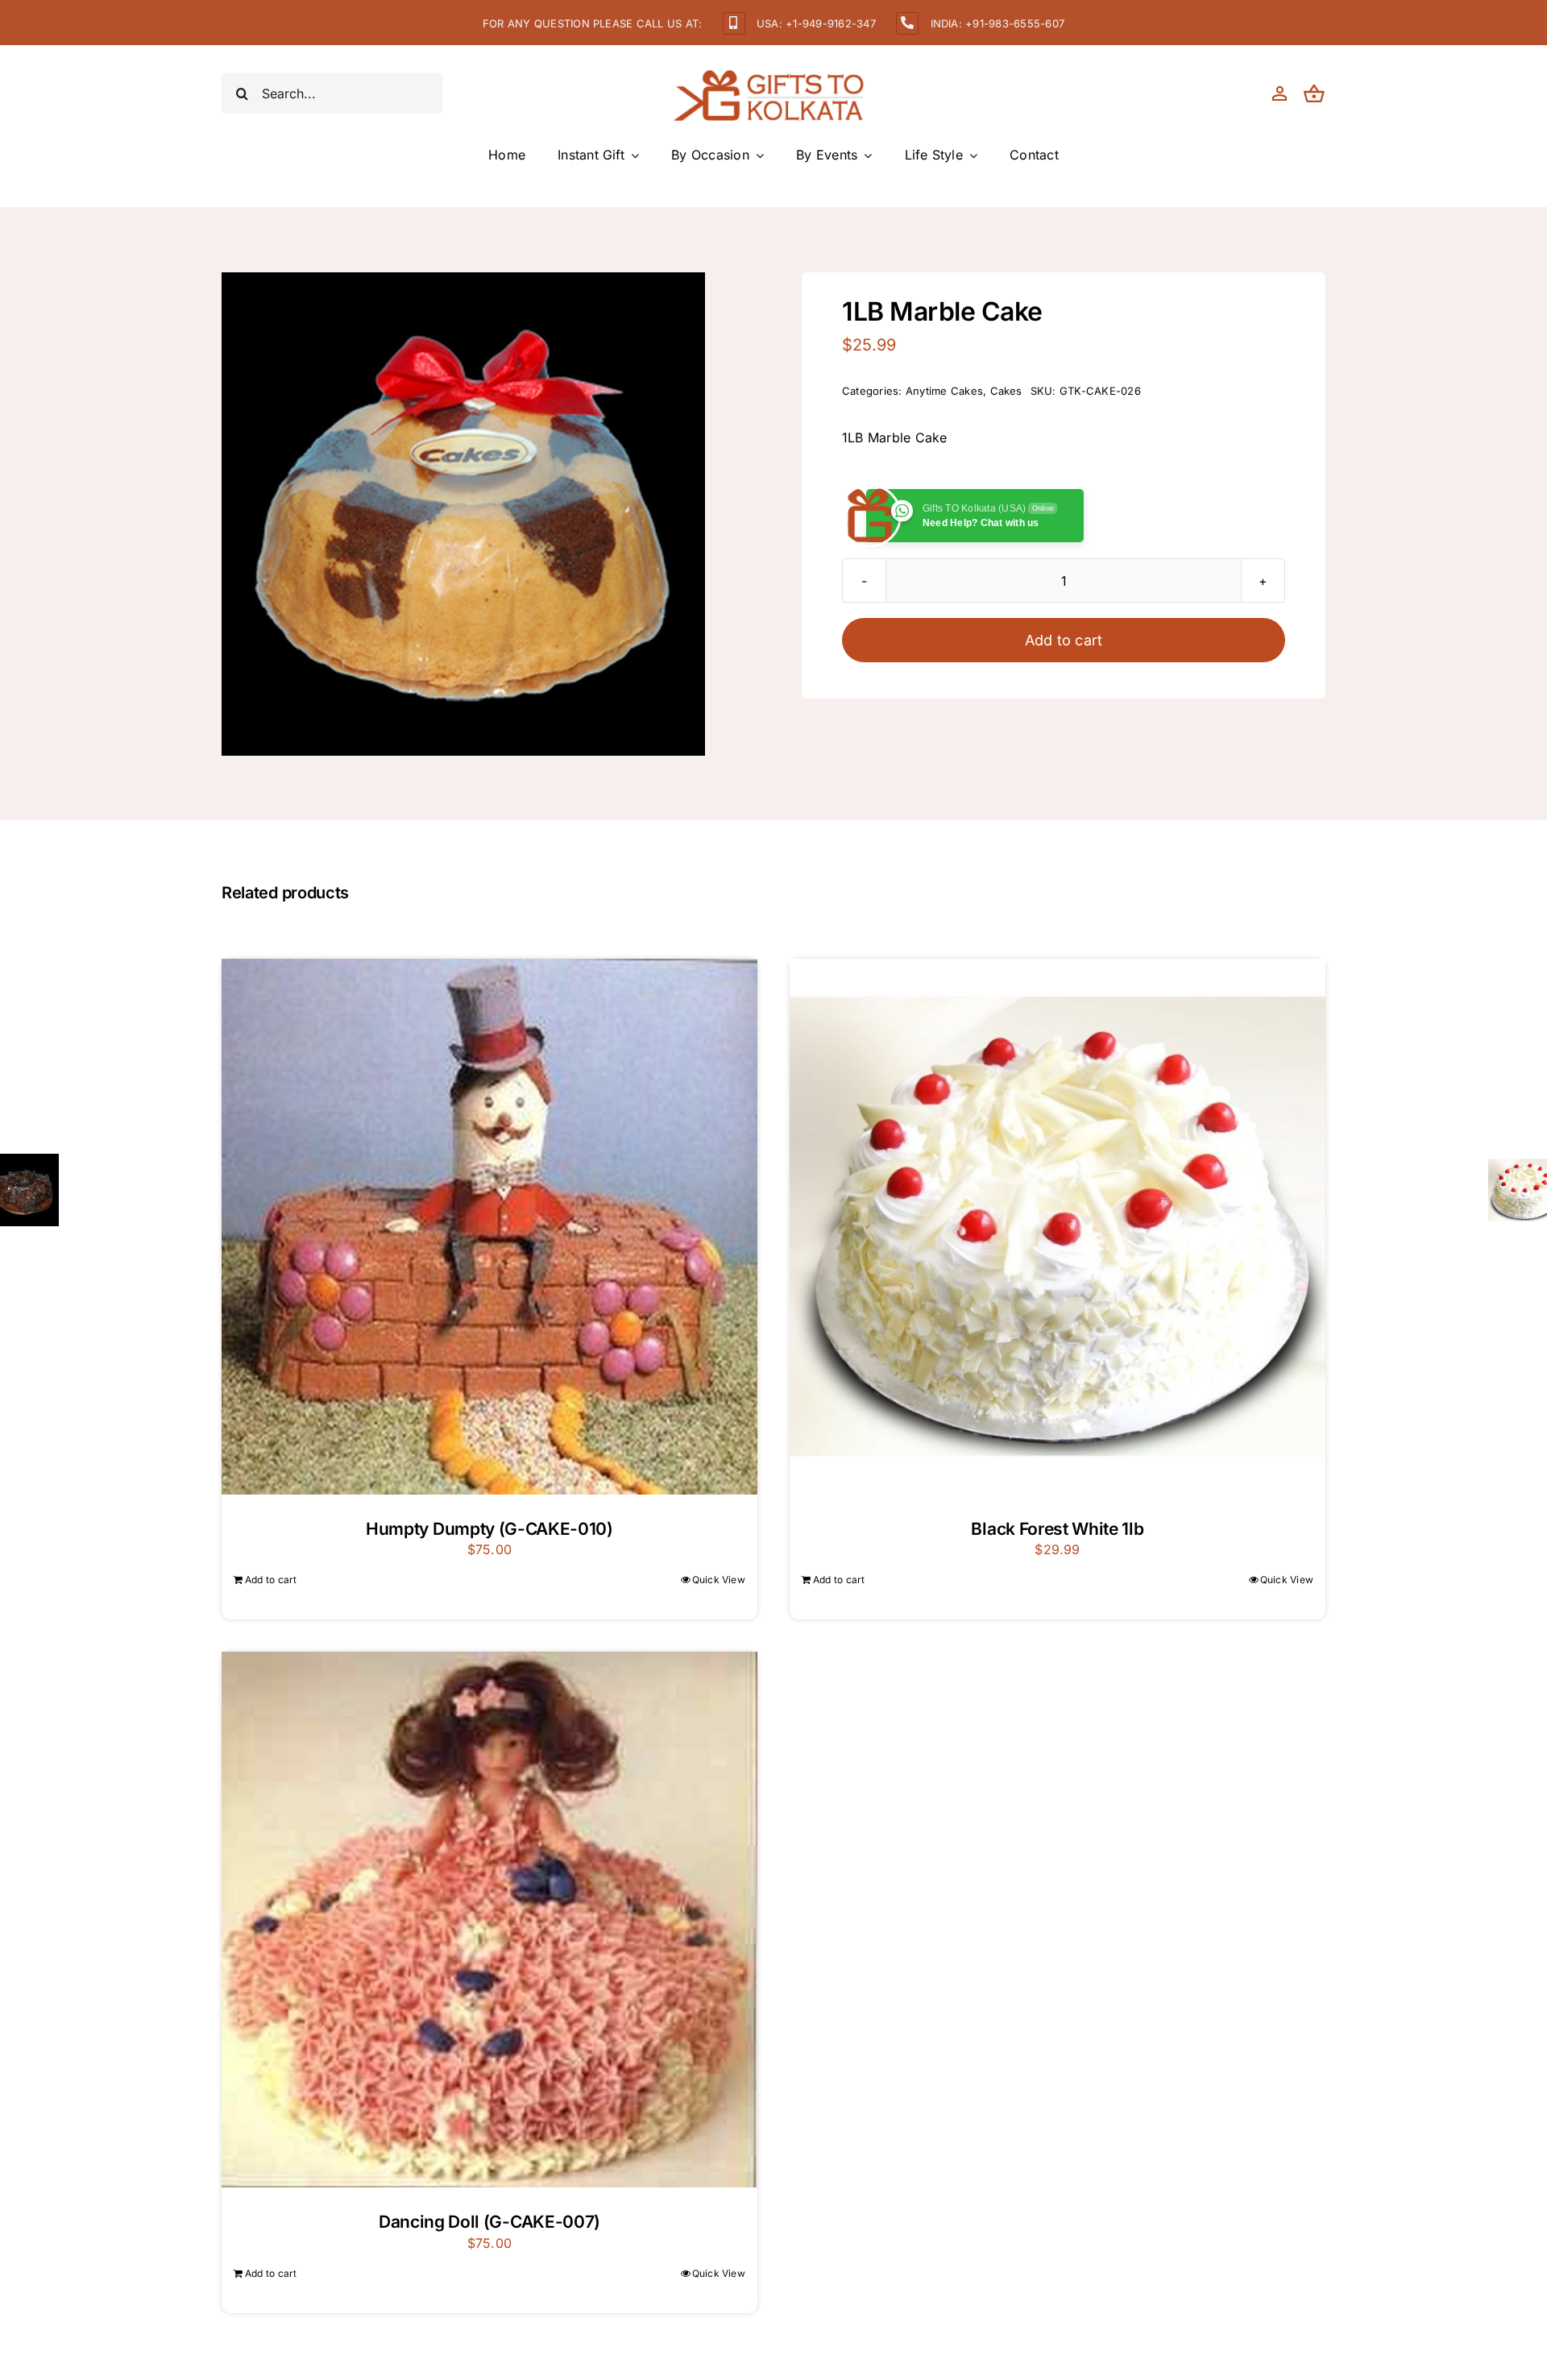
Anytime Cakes (944, 391)
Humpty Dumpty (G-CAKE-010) (489, 1529)
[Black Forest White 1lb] (1058, 1227)
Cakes (1006, 391)
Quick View (719, 1580)
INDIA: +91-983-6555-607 (998, 23)
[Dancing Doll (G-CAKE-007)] (489, 1920)
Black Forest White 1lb (1057, 1529)
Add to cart (1064, 640)
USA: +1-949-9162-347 (816, 23)
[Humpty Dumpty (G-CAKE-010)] (489, 1227)
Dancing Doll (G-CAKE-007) (489, 2222)
